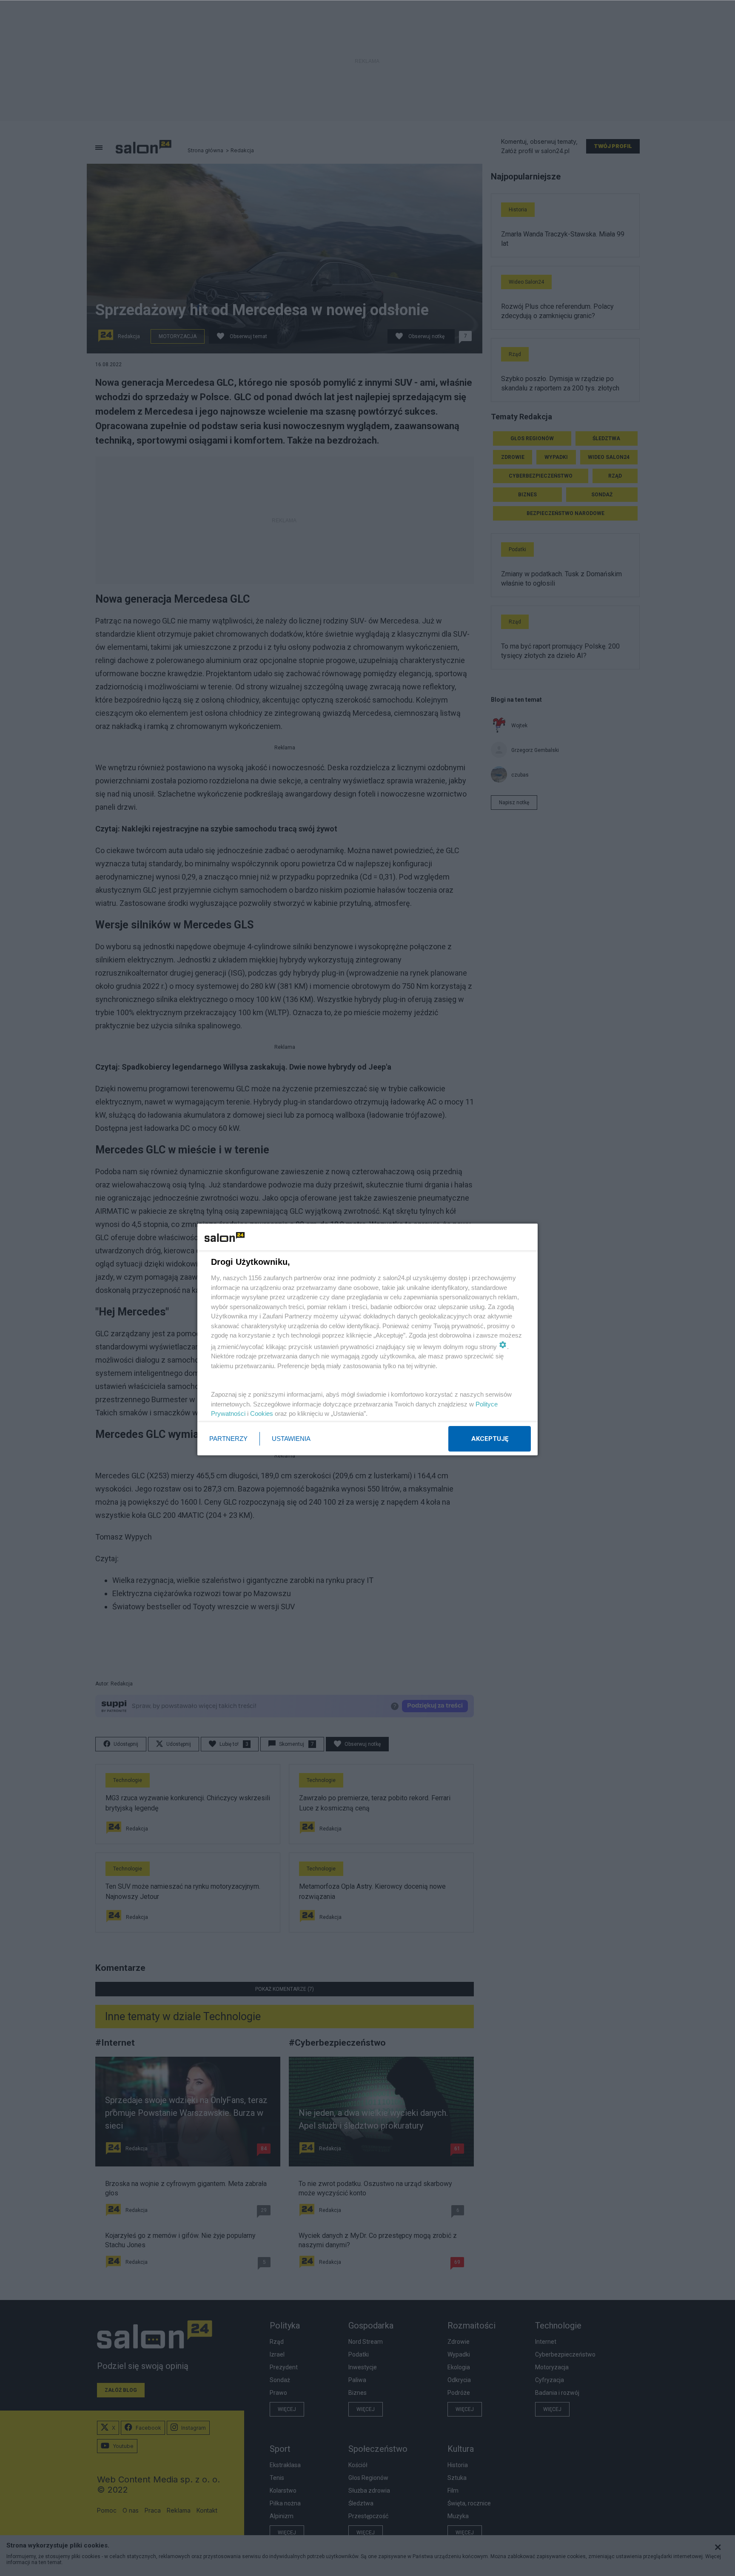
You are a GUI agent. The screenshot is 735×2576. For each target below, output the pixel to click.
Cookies (262, 1413)
